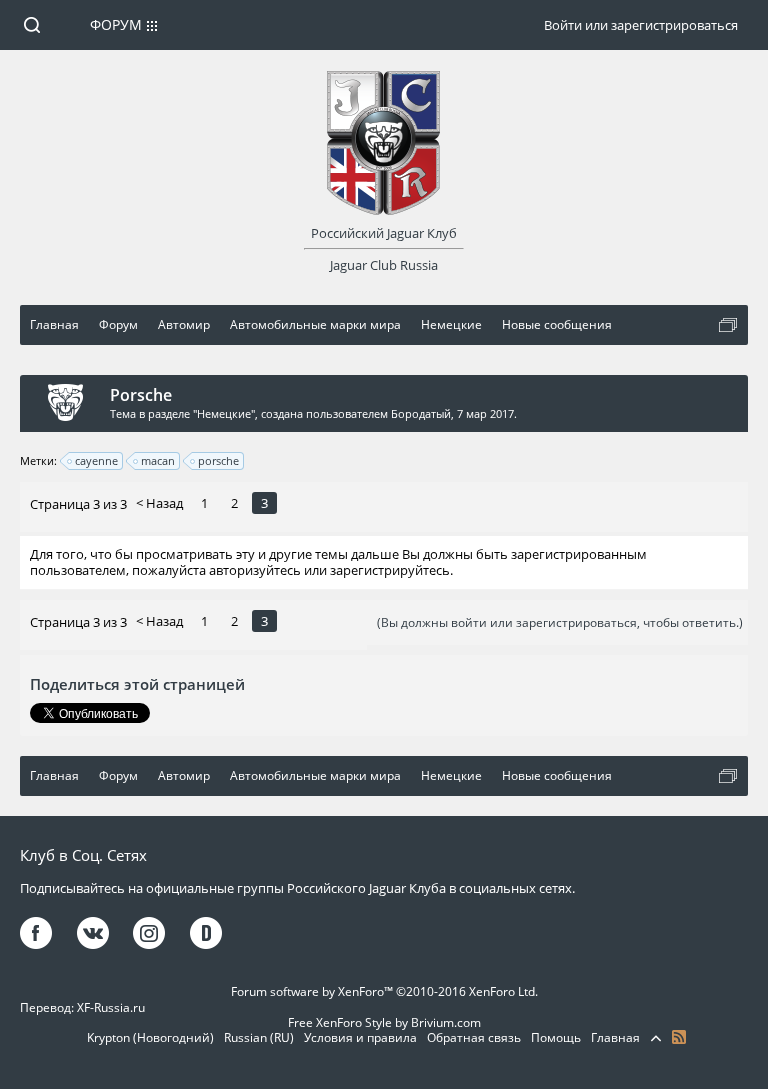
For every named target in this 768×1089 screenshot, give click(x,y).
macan (158, 460)
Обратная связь (474, 1037)
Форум (116, 24)
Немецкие (224, 413)
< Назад (159, 503)
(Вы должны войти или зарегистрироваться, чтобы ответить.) (560, 622)
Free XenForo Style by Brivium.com (384, 1022)
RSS (679, 1037)
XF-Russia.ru (111, 1007)
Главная (615, 1037)
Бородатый (421, 413)
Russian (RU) (259, 1037)
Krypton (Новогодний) (150, 1037)
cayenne (96, 460)
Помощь (556, 1037)
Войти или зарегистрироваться (641, 25)
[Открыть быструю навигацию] (728, 325)
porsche (218, 460)
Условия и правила (360, 1037)
